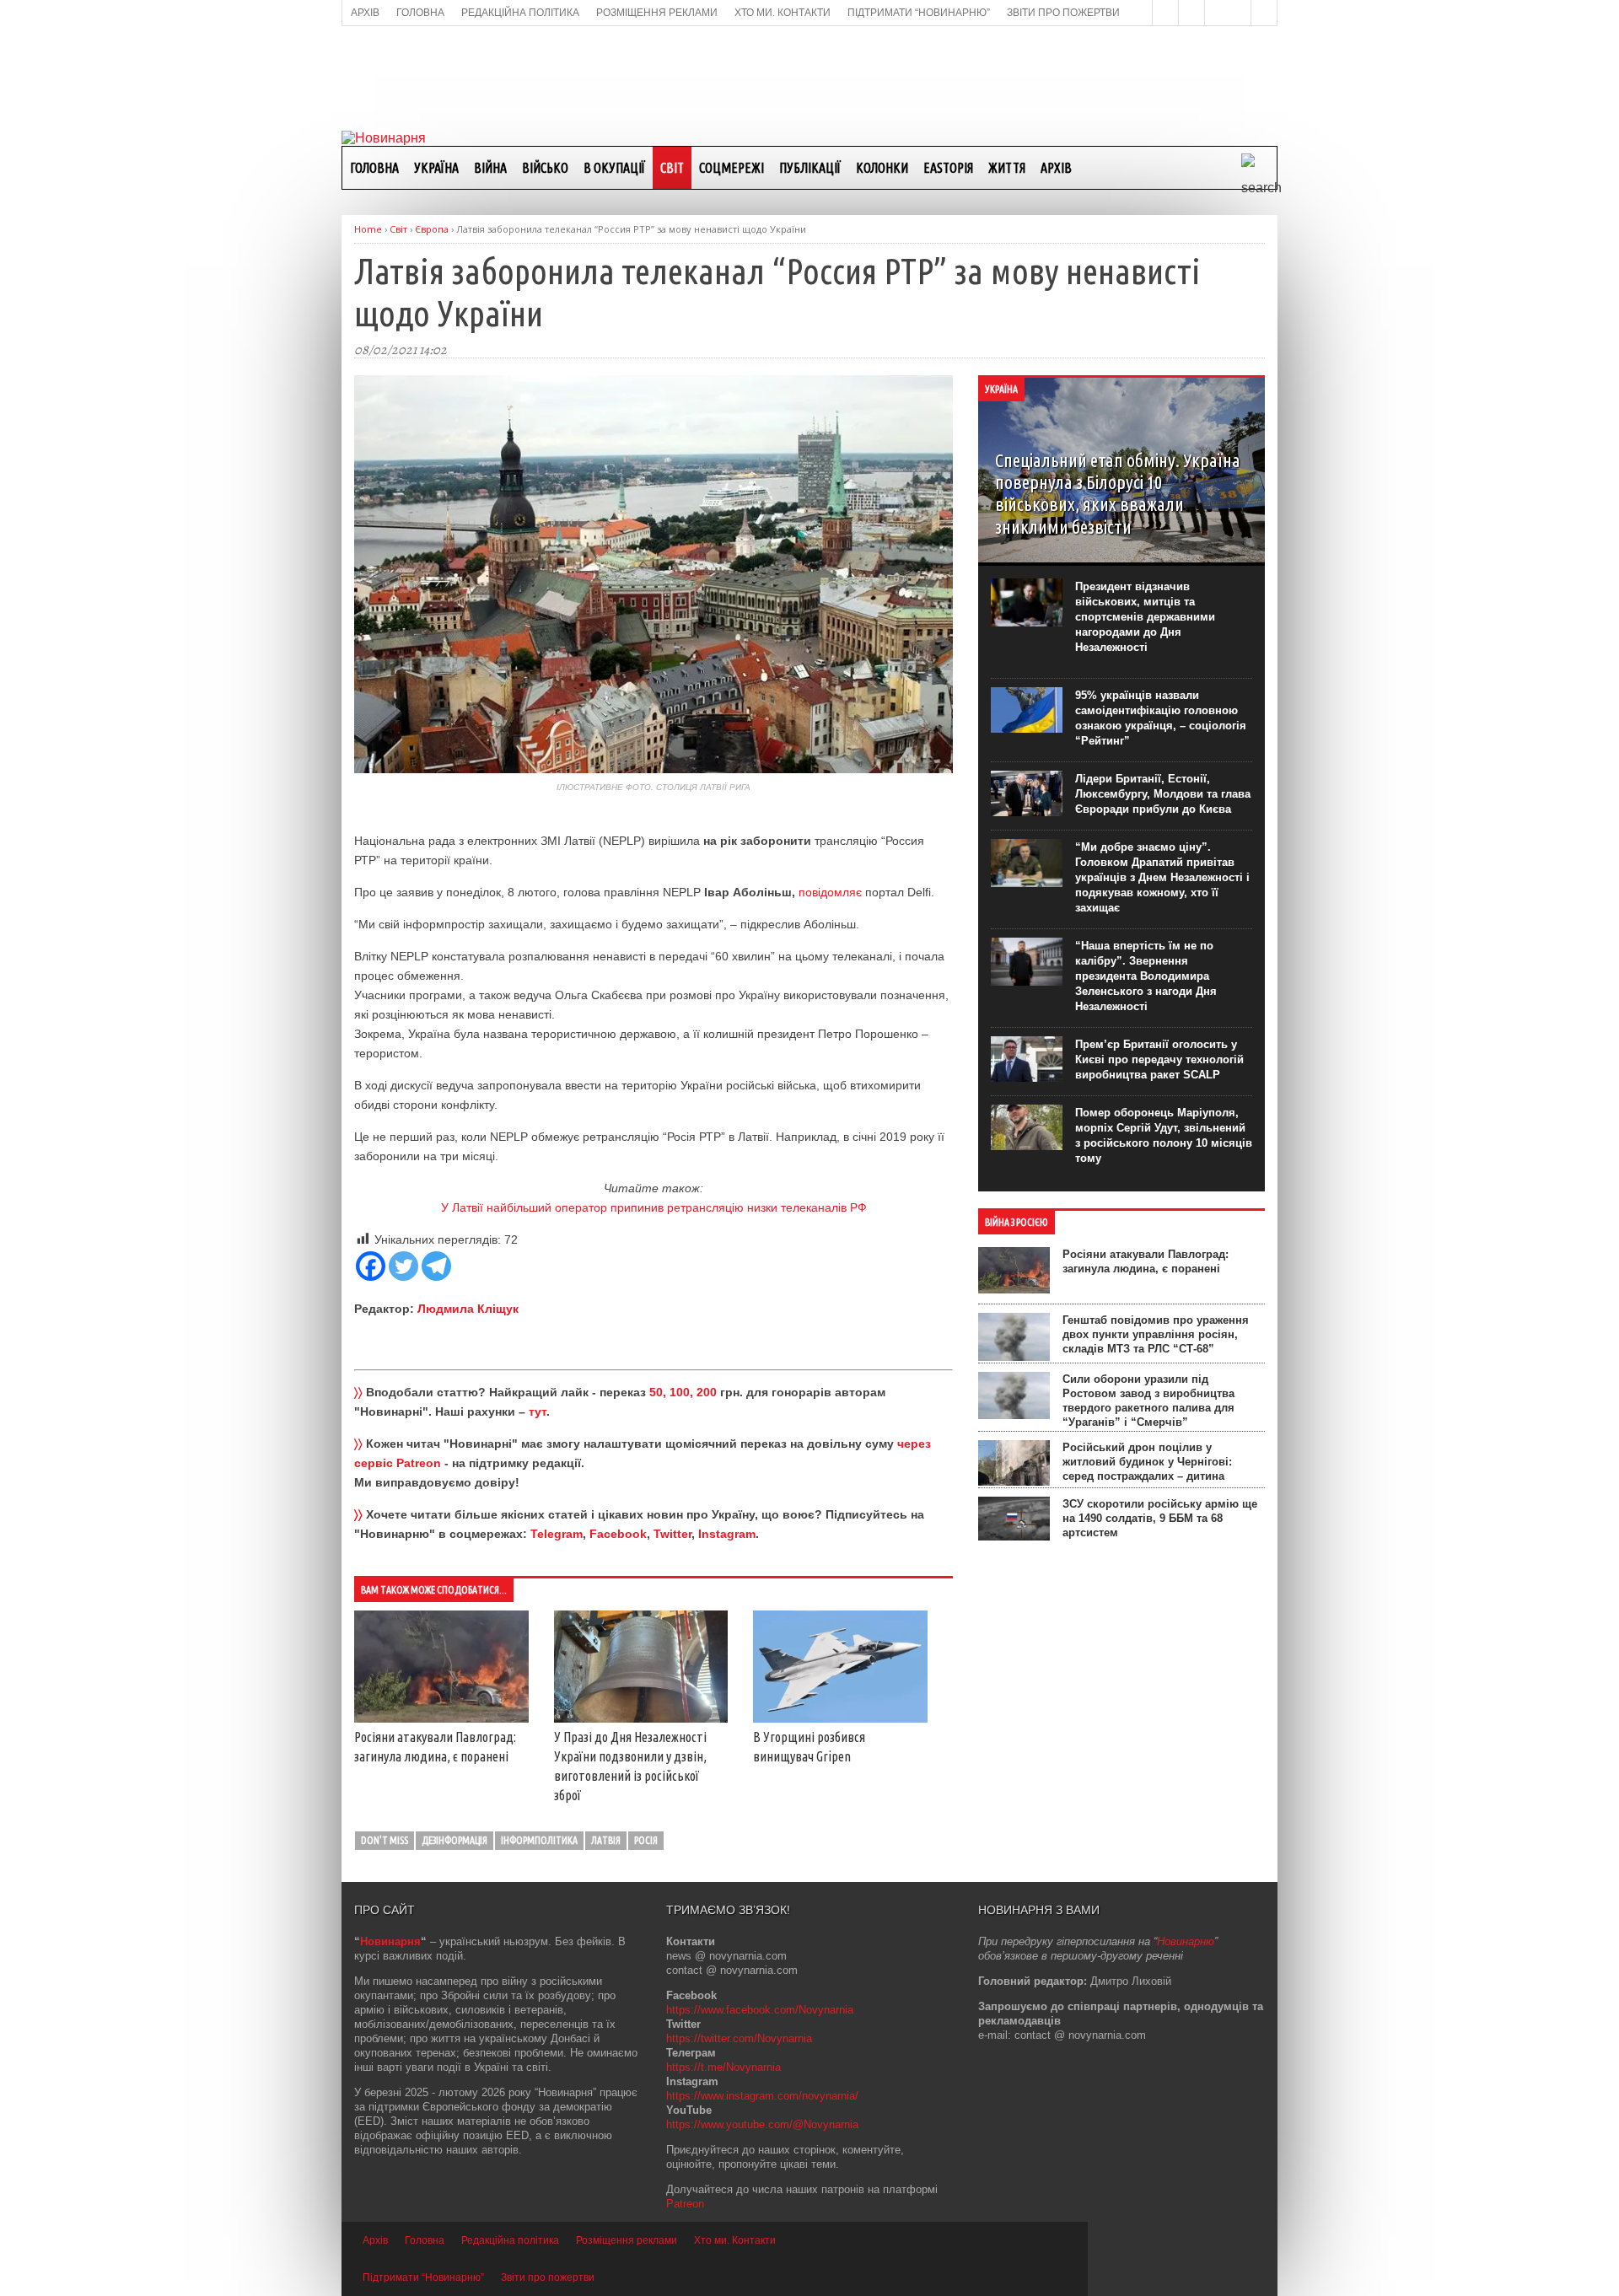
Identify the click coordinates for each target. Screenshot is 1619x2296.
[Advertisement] (809, 77)
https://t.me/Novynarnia (723, 2067)
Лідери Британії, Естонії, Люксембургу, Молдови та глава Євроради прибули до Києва (1163, 794)
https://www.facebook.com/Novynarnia (760, 2010)
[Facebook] (371, 1266)
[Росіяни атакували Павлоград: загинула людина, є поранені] (441, 1718)
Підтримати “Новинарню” (423, 2277)
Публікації (810, 168)
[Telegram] (436, 1266)
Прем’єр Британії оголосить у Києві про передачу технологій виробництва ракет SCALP (1159, 1059)
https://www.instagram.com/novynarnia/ (762, 2096)
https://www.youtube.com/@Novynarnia (762, 2124)
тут (538, 1411)
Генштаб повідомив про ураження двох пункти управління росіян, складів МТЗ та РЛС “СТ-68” (1156, 1334)
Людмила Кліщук (468, 1309)
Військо (545, 168)
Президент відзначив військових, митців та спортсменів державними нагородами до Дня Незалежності (1145, 617)
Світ (672, 168)
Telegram (557, 1534)
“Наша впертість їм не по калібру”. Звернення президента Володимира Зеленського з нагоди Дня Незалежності (1146, 976)
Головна (374, 168)
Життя (1007, 168)
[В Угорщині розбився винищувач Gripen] (840, 1718)
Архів (1056, 168)
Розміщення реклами (627, 2240)
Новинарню (1186, 1941)
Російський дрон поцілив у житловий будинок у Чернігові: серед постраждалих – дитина (1147, 1462)
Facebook (618, 1534)
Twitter (672, 1534)
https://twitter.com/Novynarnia (739, 2038)
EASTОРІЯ (948, 168)
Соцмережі (732, 168)
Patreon (685, 2204)
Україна (436, 168)
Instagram (727, 1534)
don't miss (385, 1840)
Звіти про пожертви (548, 2277)
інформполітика (539, 1840)
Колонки (882, 168)
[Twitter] (403, 1266)
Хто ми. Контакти (735, 2240)
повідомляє (830, 892)
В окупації (614, 168)
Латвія (606, 1840)
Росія (646, 1840)
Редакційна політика (510, 2240)
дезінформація (455, 1840)
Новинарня (390, 1941)
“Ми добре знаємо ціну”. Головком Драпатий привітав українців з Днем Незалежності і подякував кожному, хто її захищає (1162, 877)
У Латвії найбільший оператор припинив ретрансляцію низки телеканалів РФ (654, 1207)
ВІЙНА (490, 168)
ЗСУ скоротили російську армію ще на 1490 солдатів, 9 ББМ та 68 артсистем (1160, 1518)
